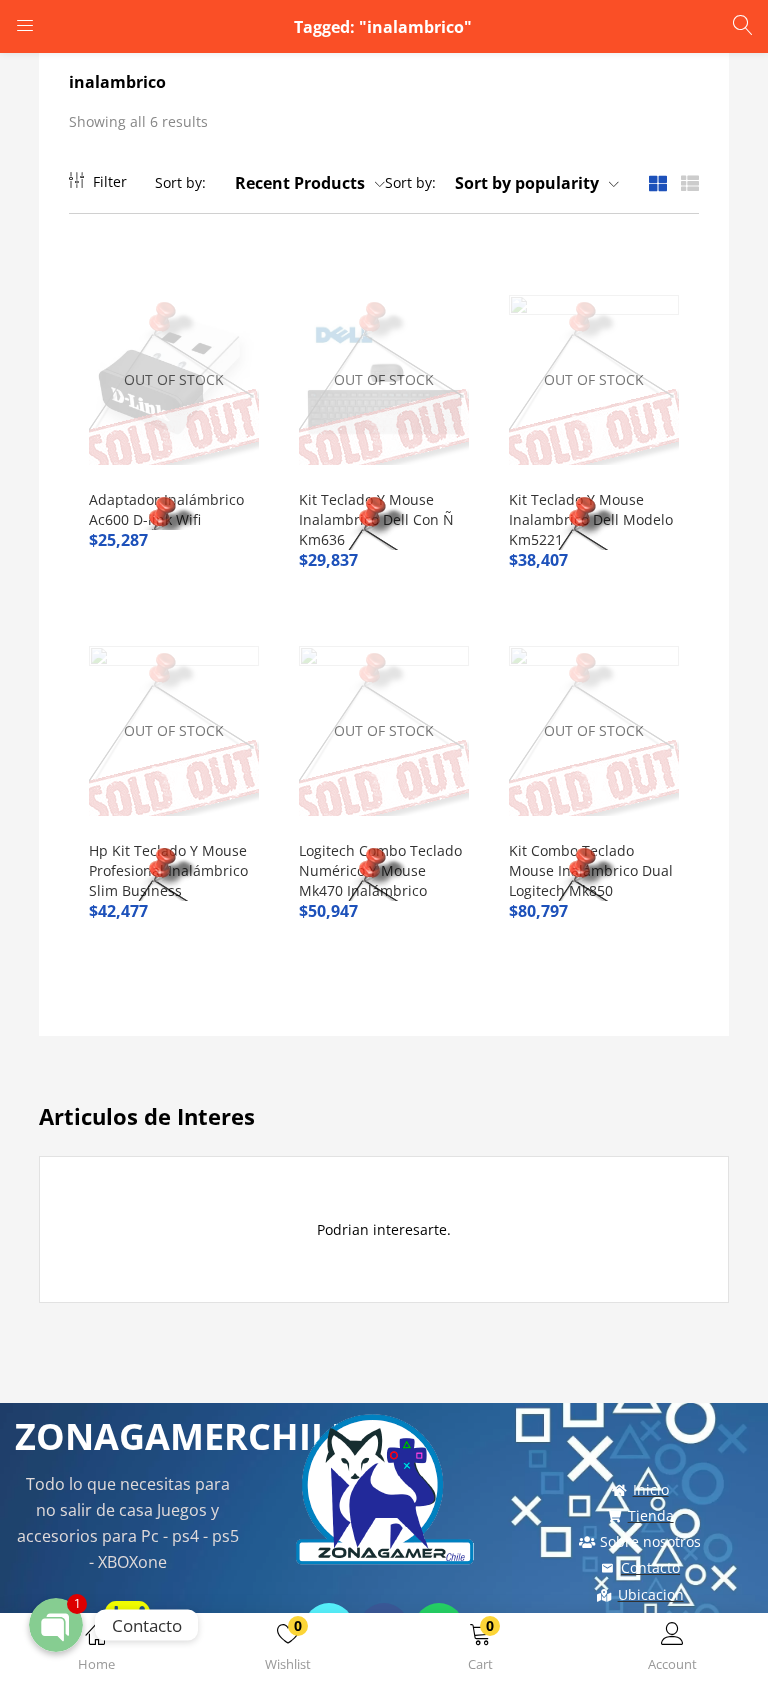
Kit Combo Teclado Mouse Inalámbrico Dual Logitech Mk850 (591, 870)
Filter (110, 181)
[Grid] (658, 182)
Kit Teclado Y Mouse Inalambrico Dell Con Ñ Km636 (376, 519)
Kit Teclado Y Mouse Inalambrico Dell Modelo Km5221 (591, 519)
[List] (690, 182)
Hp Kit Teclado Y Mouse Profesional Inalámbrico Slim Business (168, 870)
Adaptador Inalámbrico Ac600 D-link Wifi (166, 509)
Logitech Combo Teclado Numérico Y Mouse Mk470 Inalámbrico (380, 870)
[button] (480, 1650)
